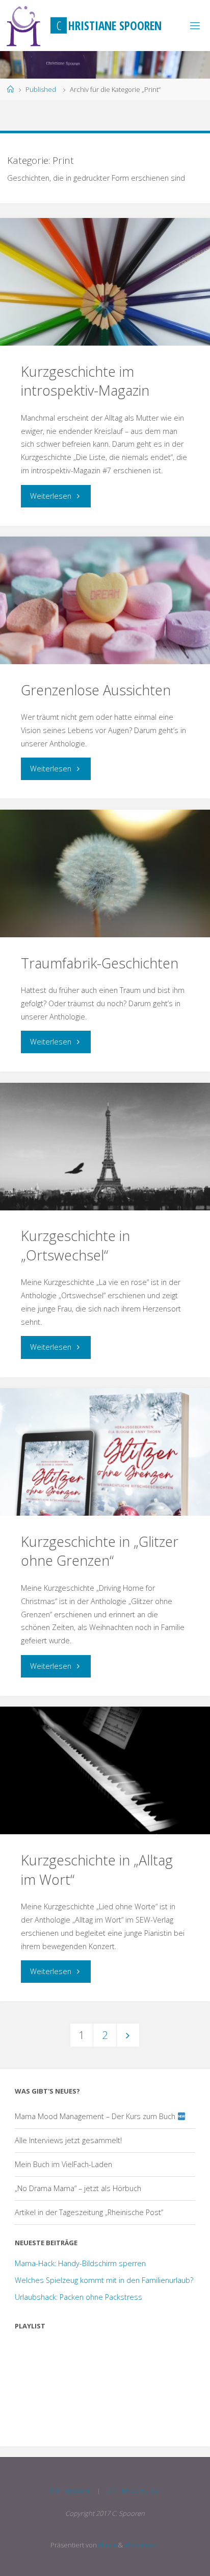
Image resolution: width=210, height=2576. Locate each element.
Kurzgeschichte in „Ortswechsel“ (75, 1245)
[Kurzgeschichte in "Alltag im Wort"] (105, 1770)
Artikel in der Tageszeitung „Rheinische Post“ (89, 2212)
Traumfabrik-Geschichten (100, 963)
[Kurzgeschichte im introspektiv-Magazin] (105, 282)
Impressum (71, 2490)
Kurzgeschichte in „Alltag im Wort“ (97, 1870)
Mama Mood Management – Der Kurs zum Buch (96, 2116)
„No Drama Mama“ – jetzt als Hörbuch (78, 2188)
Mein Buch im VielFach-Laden (63, 2164)
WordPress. (142, 2545)
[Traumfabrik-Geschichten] (105, 873)
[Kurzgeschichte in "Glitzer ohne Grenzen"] (105, 1452)
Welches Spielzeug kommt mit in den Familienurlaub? (104, 2280)
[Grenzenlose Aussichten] (105, 600)
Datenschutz (133, 2490)
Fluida (107, 2545)
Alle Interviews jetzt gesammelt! (68, 2140)
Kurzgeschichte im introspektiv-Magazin (85, 381)
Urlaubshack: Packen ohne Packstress (78, 2297)
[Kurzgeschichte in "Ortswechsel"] (105, 1147)
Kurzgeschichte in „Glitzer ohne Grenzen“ (100, 1551)
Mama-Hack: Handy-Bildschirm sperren (80, 2263)
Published (41, 89)
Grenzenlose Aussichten (96, 690)
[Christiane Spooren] (24, 25)
